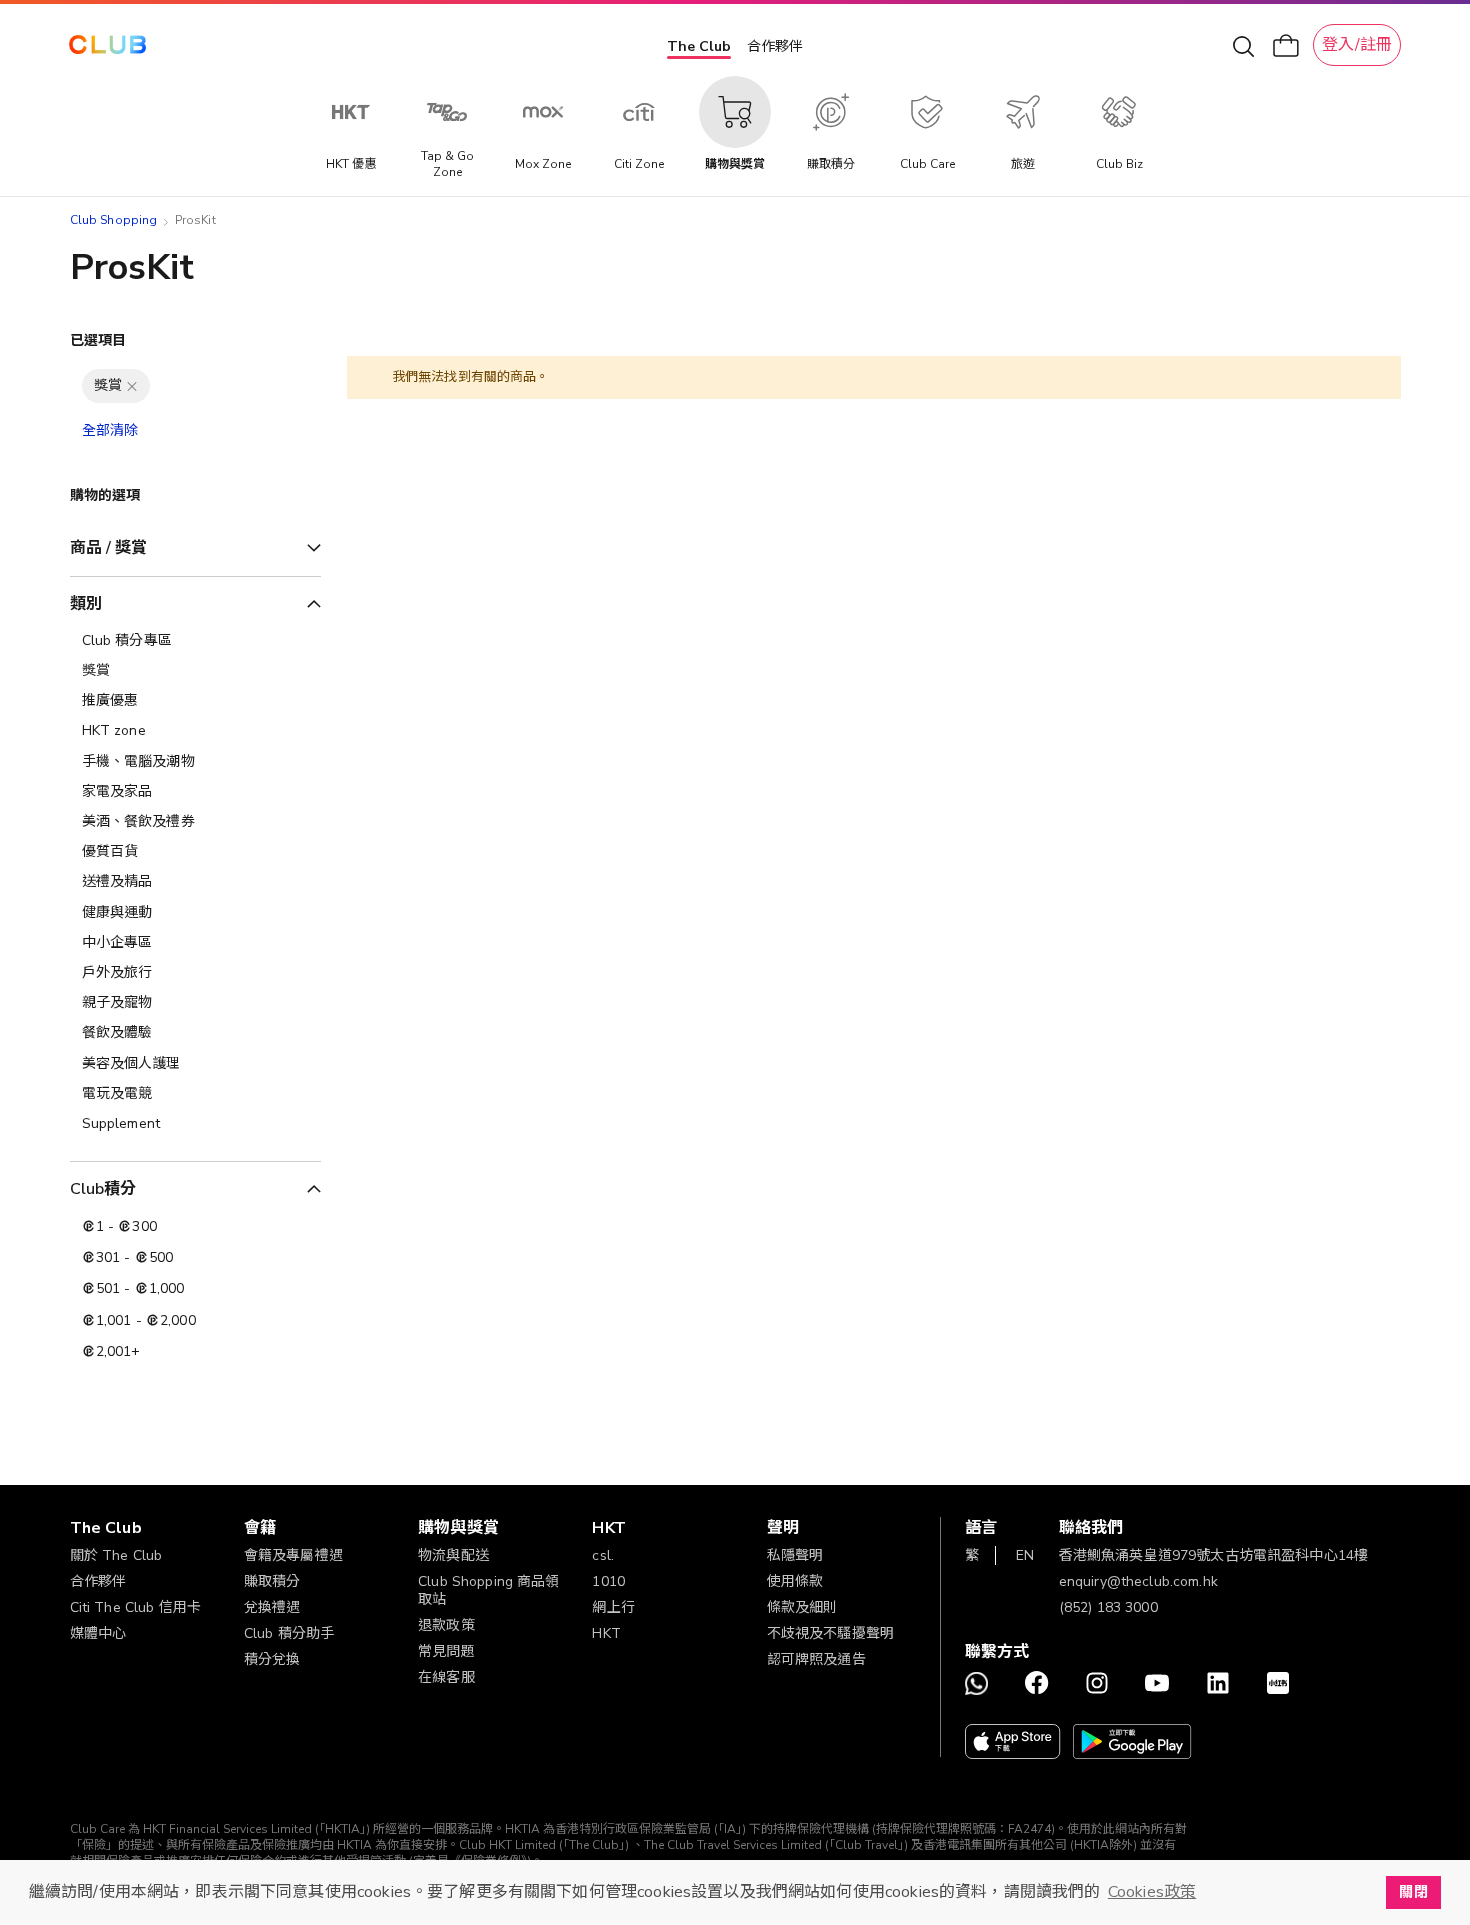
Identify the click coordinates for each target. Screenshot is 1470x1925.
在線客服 (446, 1677)
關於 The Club (116, 1555)
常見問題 (446, 1651)
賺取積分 (272, 1581)
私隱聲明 (795, 1555)
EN (1025, 1555)
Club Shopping (114, 220)
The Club (699, 46)
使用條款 (795, 1581)
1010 (608, 1581)
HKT (606, 1633)
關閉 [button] (1413, 1892)
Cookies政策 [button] (1152, 1892)
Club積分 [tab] (103, 1189)
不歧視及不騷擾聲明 (830, 1633)
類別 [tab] (86, 604)
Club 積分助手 (289, 1633)
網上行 (613, 1607)
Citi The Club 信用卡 (136, 1607)
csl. (603, 1555)
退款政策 (446, 1625)
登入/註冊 (1357, 45)
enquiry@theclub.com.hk (1138, 1581)
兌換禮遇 (272, 1607)
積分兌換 (272, 1659)
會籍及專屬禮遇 (293, 1555)
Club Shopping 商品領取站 (489, 1590)
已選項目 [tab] (98, 340)
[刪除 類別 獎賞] (132, 386)
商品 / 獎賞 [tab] (109, 548)
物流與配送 (453, 1555)
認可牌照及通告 (816, 1659)
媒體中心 (98, 1633)
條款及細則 (802, 1607)
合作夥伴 (775, 46)
